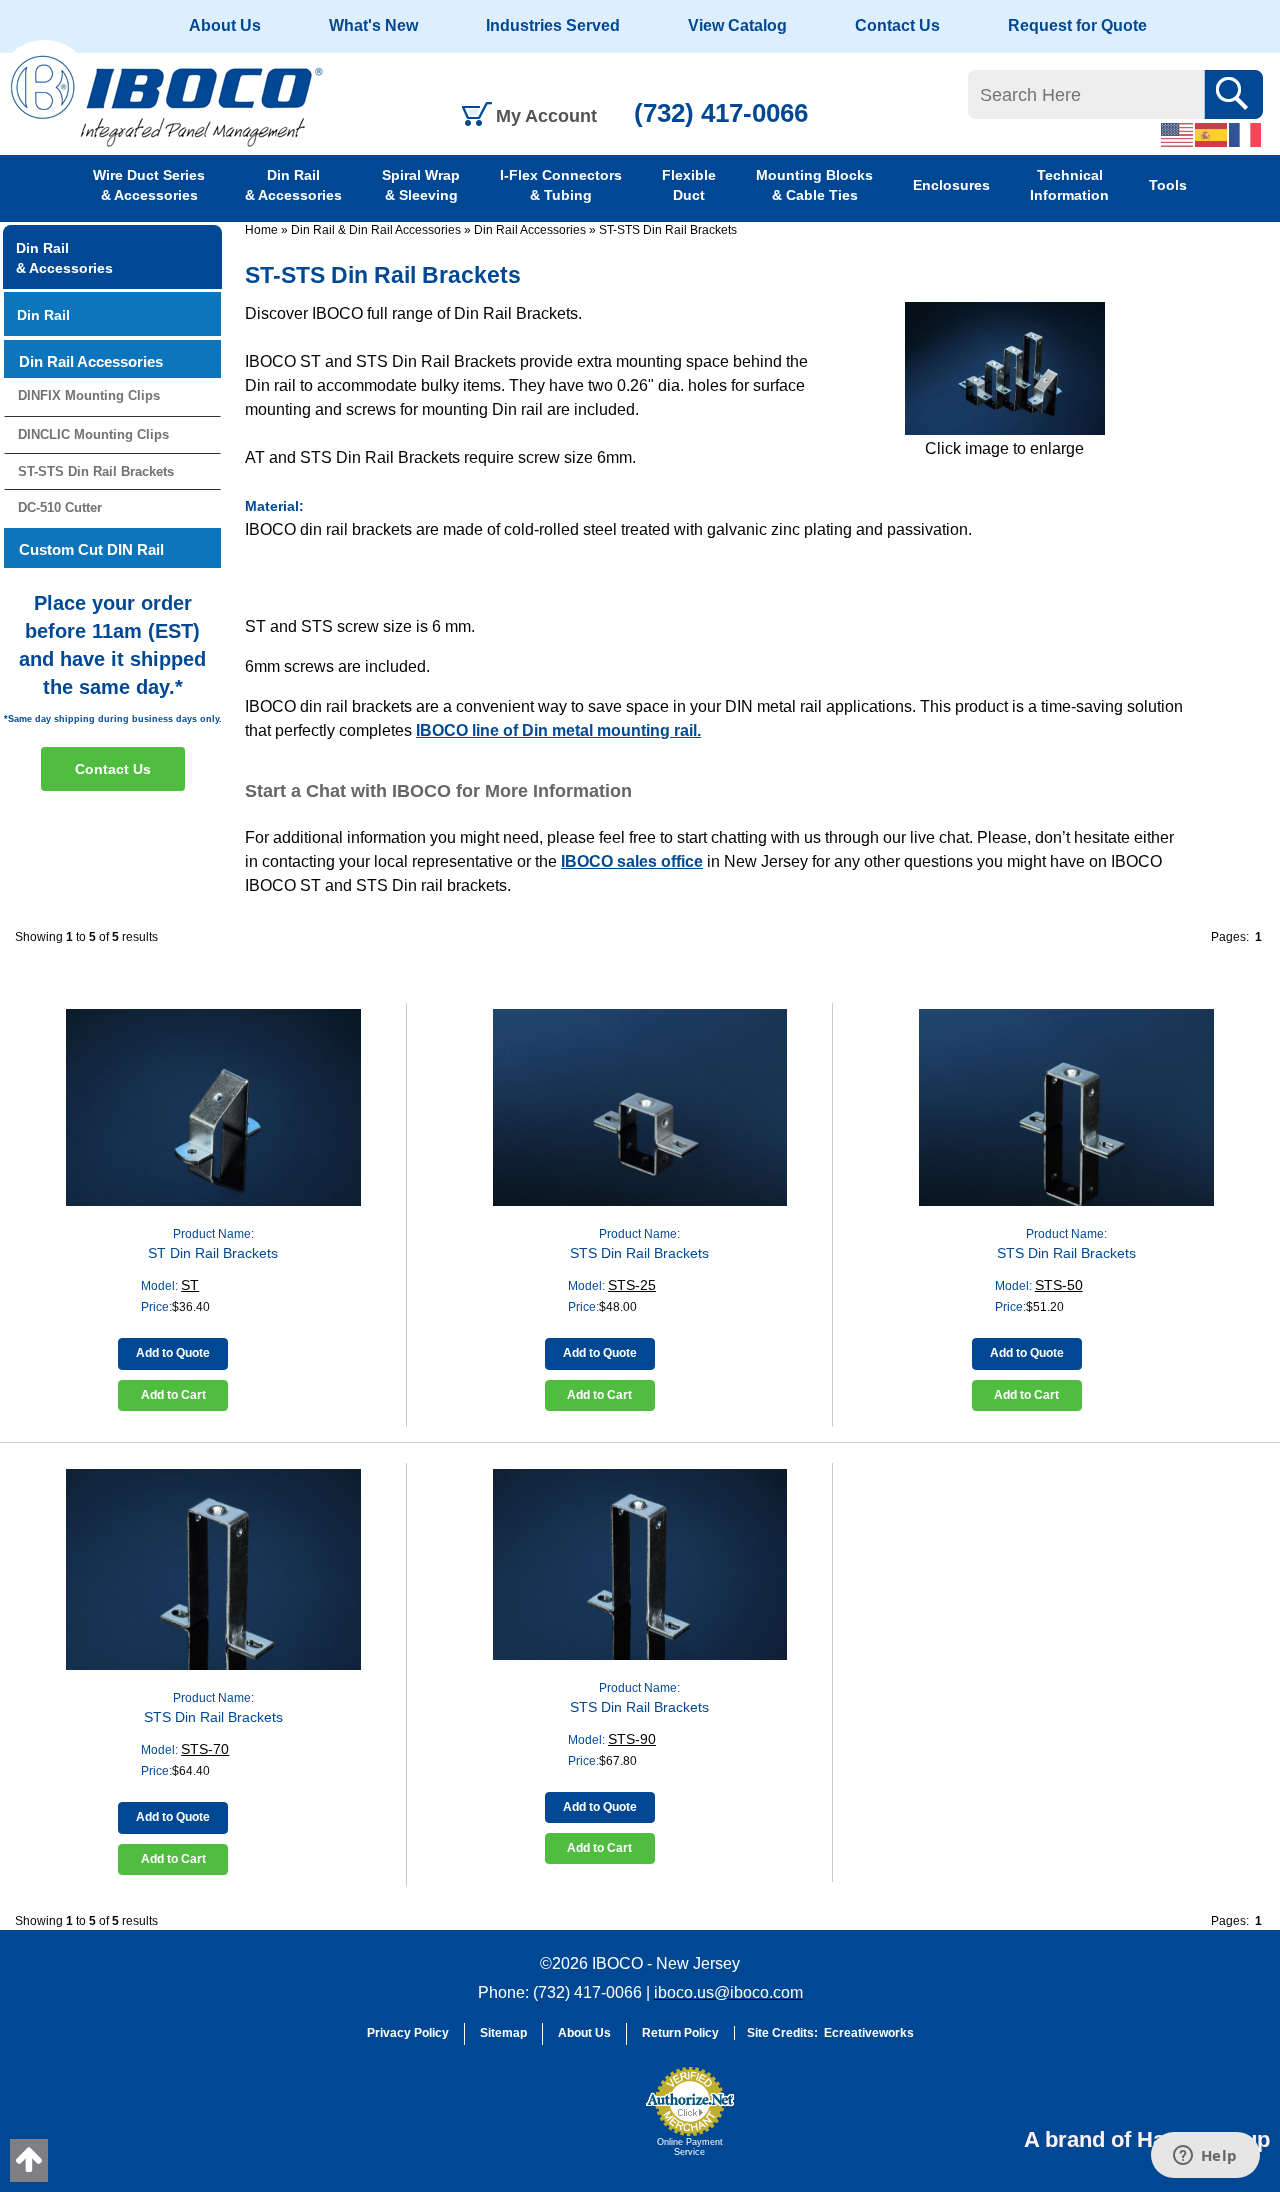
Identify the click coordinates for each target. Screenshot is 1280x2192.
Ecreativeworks (869, 2033)
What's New (373, 25)
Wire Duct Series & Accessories (149, 185)
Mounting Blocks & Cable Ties (814, 185)
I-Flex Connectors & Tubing (561, 185)
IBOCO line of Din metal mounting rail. (558, 730)
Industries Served (553, 25)
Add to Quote (173, 1353)
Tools (1168, 185)
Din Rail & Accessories (293, 185)
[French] (1246, 134)
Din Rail (43, 315)
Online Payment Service (690, 2147)
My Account (546, 116)
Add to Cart (173, 1395)
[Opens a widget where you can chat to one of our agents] (1205, 2157)
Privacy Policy (408, 2033)
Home (261, 230)
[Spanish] (1212, 134)
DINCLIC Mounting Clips (93, 434)
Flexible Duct (689, 185)
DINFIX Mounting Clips (89, 395)
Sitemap (503, 2033)
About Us (225, 25)
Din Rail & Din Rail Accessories (376, 230)
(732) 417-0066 (721, 113)
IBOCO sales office (632, 861)
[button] (586, 2121)
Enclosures (951, 185)
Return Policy (680, 2033)
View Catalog (737, 25)
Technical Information (1069, 185)
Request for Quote (1077, 25)
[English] (1178, 134)
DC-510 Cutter (60, 507)
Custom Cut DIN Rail (91, 549)
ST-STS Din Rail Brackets (668, 230)
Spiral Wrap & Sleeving (421, 185)
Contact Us (897, 25)
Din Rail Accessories (530, 230)
